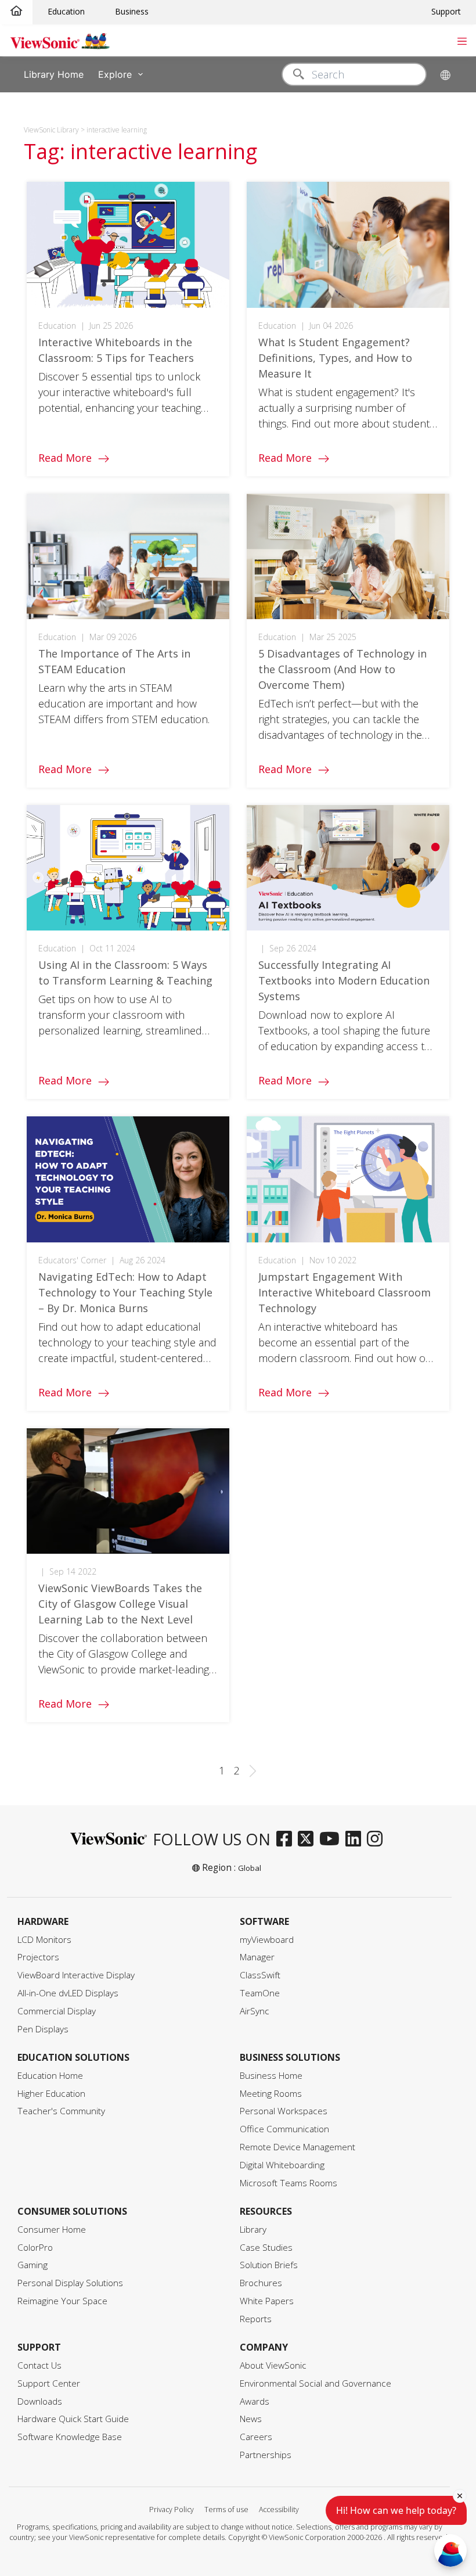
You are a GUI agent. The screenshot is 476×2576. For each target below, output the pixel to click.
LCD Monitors (44, 1940)
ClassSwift (260, 1975)
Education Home (50, 2076)
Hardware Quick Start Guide (73, 2419)
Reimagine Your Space (62, 2301)
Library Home (54, 74)
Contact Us (39, 2365)
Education (66, 11)
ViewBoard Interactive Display (76, 1975)
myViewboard (267, 1940)
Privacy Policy (172, 2509)
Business (132, 11)
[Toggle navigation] (462, 40)
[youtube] (332, 1840)
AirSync (255, 2011)
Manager (257, 1957)
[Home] (16, 11)
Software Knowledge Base (70, 2437)
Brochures (261, 2283)
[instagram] (378, 1840)
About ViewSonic (273, 2365)
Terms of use (226, 2509)
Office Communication (284, 2129)
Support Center (49, 2383)
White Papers (267, 2301)
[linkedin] (356, 1840)
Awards (255, 2401)
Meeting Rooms (271, 2094)
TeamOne (260, 1993)
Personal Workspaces (284, 2111)
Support (446, 11)
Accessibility (279, 2509)
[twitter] (309, 1840)
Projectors (38, 1957)
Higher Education (51, 2094)
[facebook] (287, 1840)
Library (253, 2230)
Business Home (271, 2076)
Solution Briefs (269, 2265)
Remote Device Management (297, 2147)
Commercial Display (57, 2011)
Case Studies (266, 2248)
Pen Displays (43, 2029)
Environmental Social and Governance (315, 2383)
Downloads (40, 2401)
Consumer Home (52, 2230)
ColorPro (35, 2248)
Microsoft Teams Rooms (289, 2183)
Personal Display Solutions (70, 2283)
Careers (256, 2437)
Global (250, 1868)
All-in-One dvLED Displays (68, 1993)
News (251, 2419)
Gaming (33, 2265)
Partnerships (266, 2455)
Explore (115, 74)
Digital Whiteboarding (282, 2165)
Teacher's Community (61, 2111)
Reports (256, 2319)
